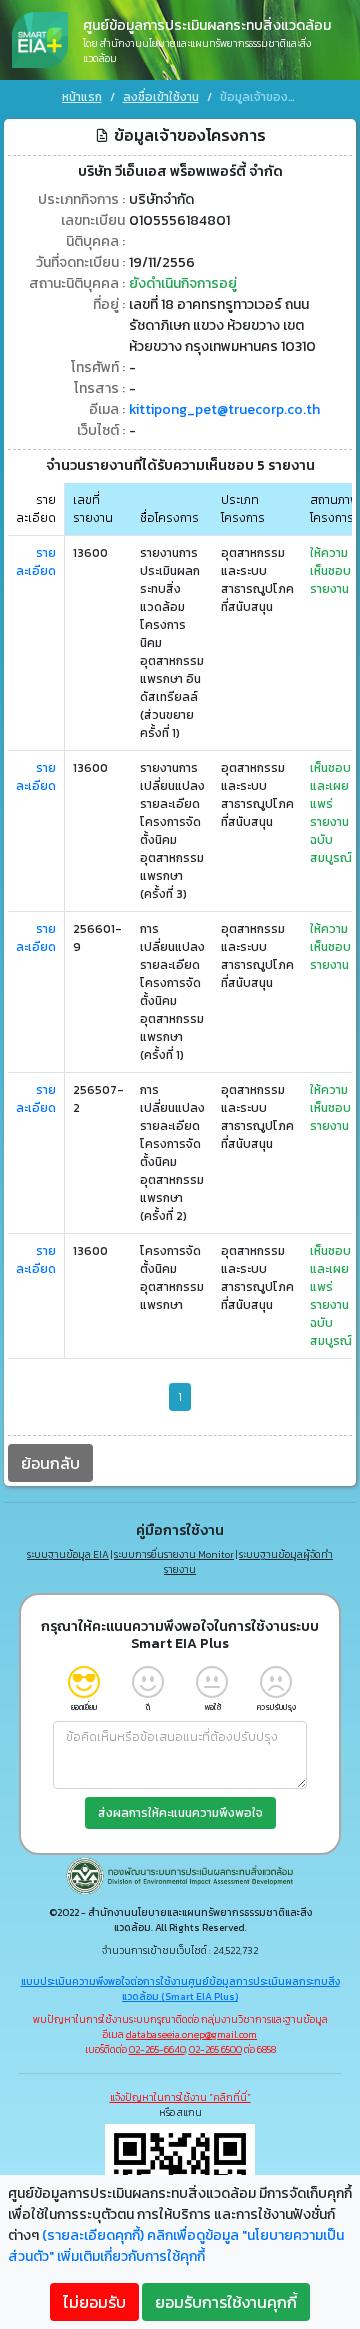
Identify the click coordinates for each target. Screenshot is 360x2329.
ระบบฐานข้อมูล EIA (68, 1554)
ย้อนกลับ (50, 1463)
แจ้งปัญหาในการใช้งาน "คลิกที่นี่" (180, 2097)
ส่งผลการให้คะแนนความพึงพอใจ (180, 1813)
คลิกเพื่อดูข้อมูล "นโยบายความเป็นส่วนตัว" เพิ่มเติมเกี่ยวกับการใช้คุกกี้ (176, 2246)
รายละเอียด (36, 562)
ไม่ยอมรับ (94, 2302)
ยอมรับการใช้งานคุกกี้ (226, 2302)
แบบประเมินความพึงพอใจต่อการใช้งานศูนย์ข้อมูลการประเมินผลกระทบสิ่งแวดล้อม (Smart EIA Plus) (180, 1989)
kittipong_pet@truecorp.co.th (224, 409)
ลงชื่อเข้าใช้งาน (161, 97)
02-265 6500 (215, 2049)
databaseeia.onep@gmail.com (191, 2034)
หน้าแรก (82, 97)
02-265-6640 (157, 2049)
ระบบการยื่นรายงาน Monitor (174, 1554)
